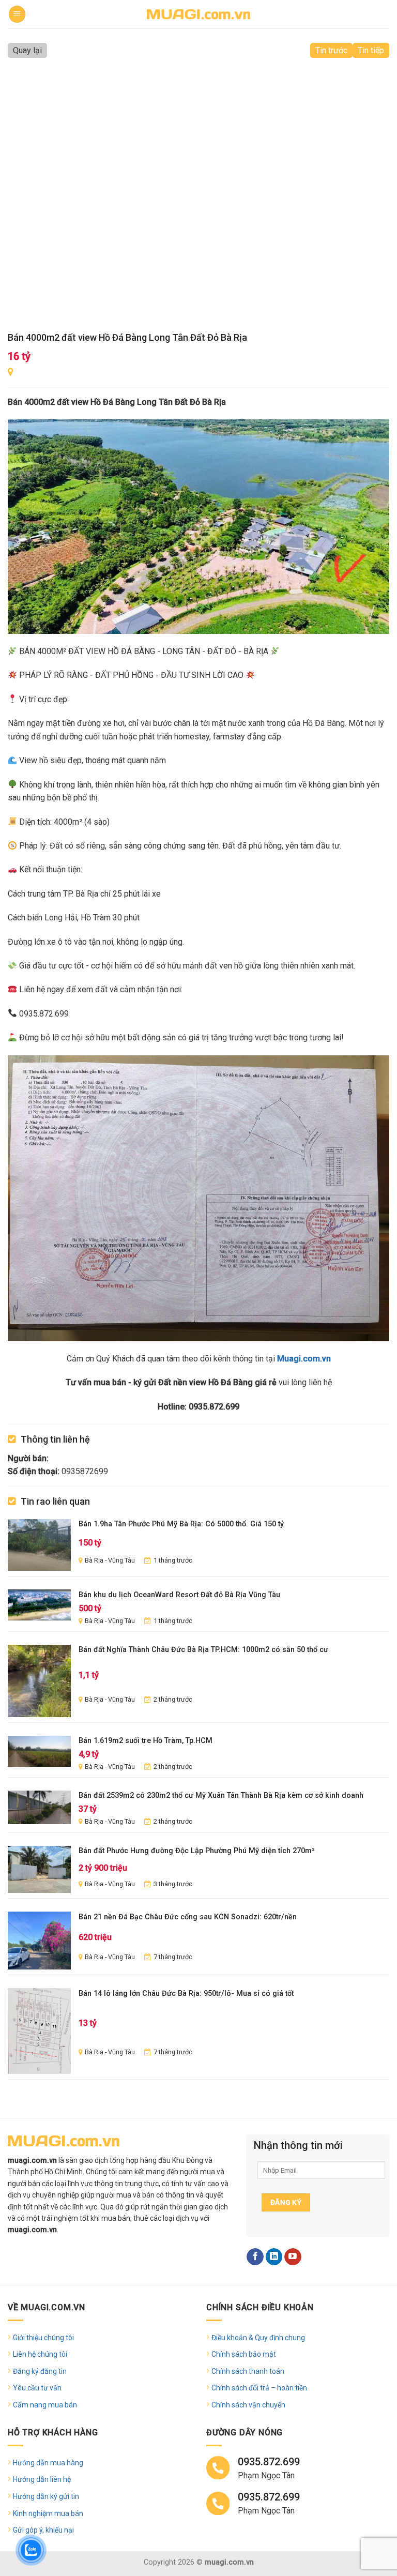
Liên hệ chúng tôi (40, 2354)
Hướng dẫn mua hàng (48, 2463)
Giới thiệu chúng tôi (43, 2338)
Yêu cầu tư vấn (37, 2388)
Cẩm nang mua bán (45, 2405)
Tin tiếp (371, 50)
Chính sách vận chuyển (248, 2405)
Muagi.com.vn (304, 1359)
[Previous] (28, 194)
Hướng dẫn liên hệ (42, 2479)
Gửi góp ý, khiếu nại (43, 2530)
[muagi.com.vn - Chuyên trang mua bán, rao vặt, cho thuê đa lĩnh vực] (198, 14)
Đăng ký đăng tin (40, 2371)
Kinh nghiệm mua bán (48, 2513)
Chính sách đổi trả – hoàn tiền (259, 2388)
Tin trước (331, 50)
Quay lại (27, 50)
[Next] (369, 194)
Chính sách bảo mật (244, 2354)
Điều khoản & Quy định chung (258, 2338)
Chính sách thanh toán (248, 2371)
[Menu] (17, 14)
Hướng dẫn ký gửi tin (46, 2496)
